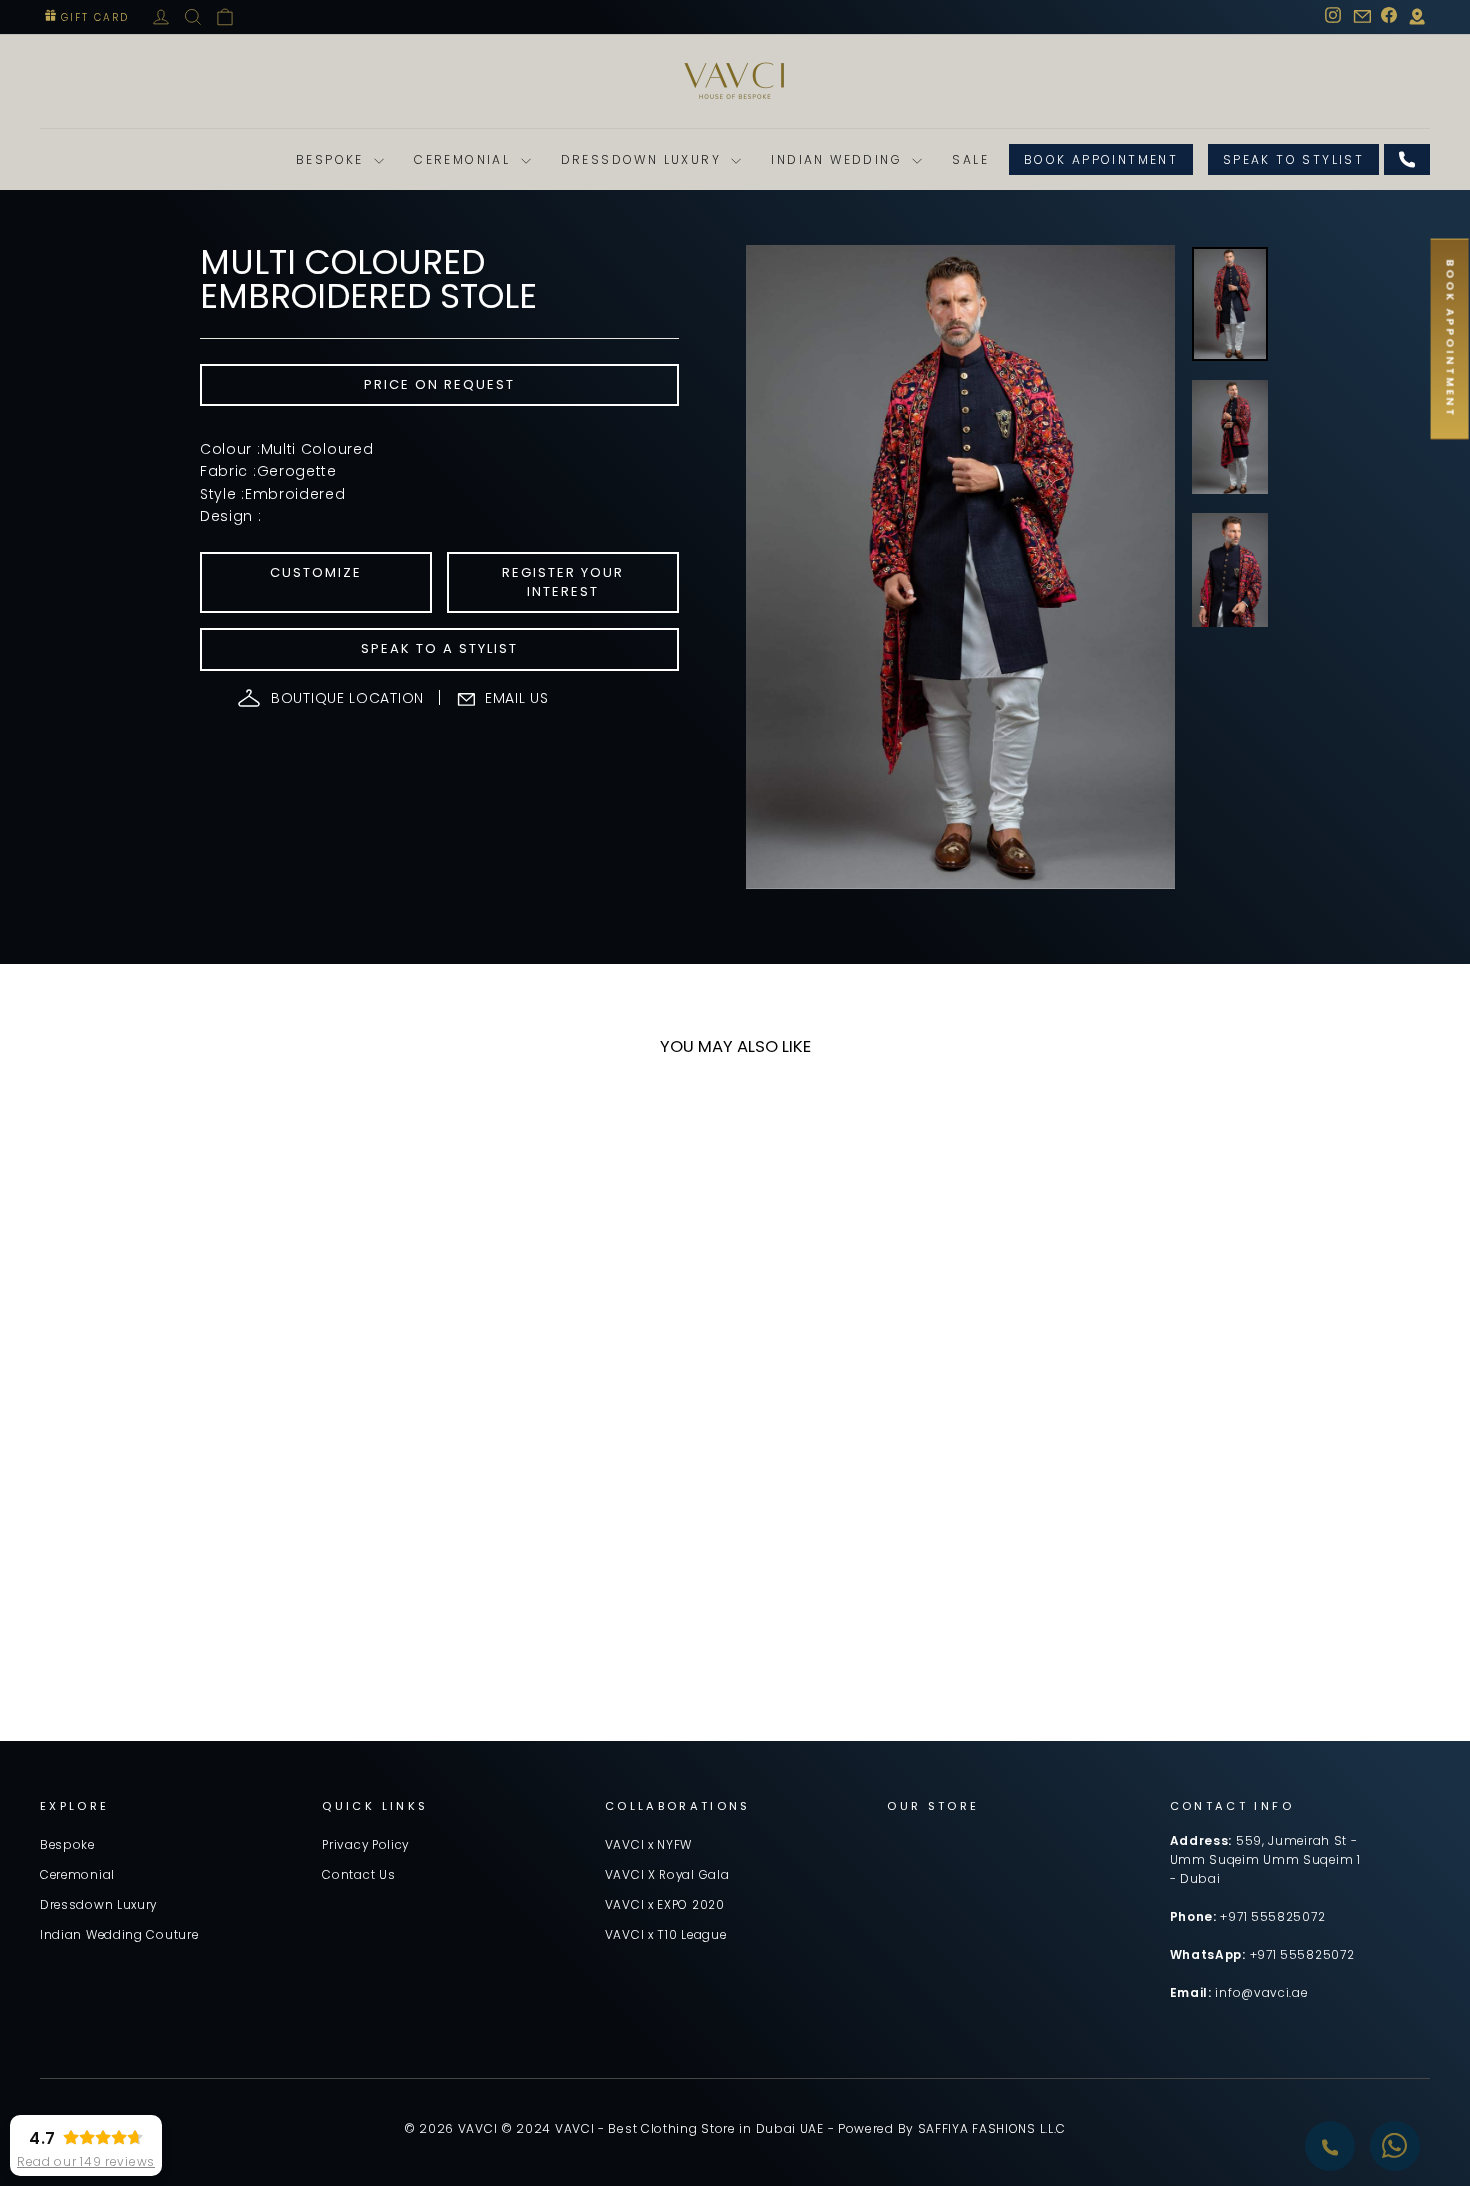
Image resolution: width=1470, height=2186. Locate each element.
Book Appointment (1101, 159)
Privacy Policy (365, 1845)
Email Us (517, 698)
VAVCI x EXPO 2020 (665, 1905)
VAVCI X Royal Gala (667, 1875)
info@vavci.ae (1261, 1993)
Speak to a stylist (439, 648)
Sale (970, 159)
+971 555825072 (1272, 1917)
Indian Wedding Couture (119, 1935)
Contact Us (358, 1875)
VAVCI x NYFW (648, 1845)
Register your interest (563, 581)
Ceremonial (464, 159)
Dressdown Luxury (644, 159)
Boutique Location (347, 698)
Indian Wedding (839, 159)
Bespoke (332, 159)
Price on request (439, 384)
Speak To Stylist (1293, 159)
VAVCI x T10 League (666, 1935)
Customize (316, 572)
